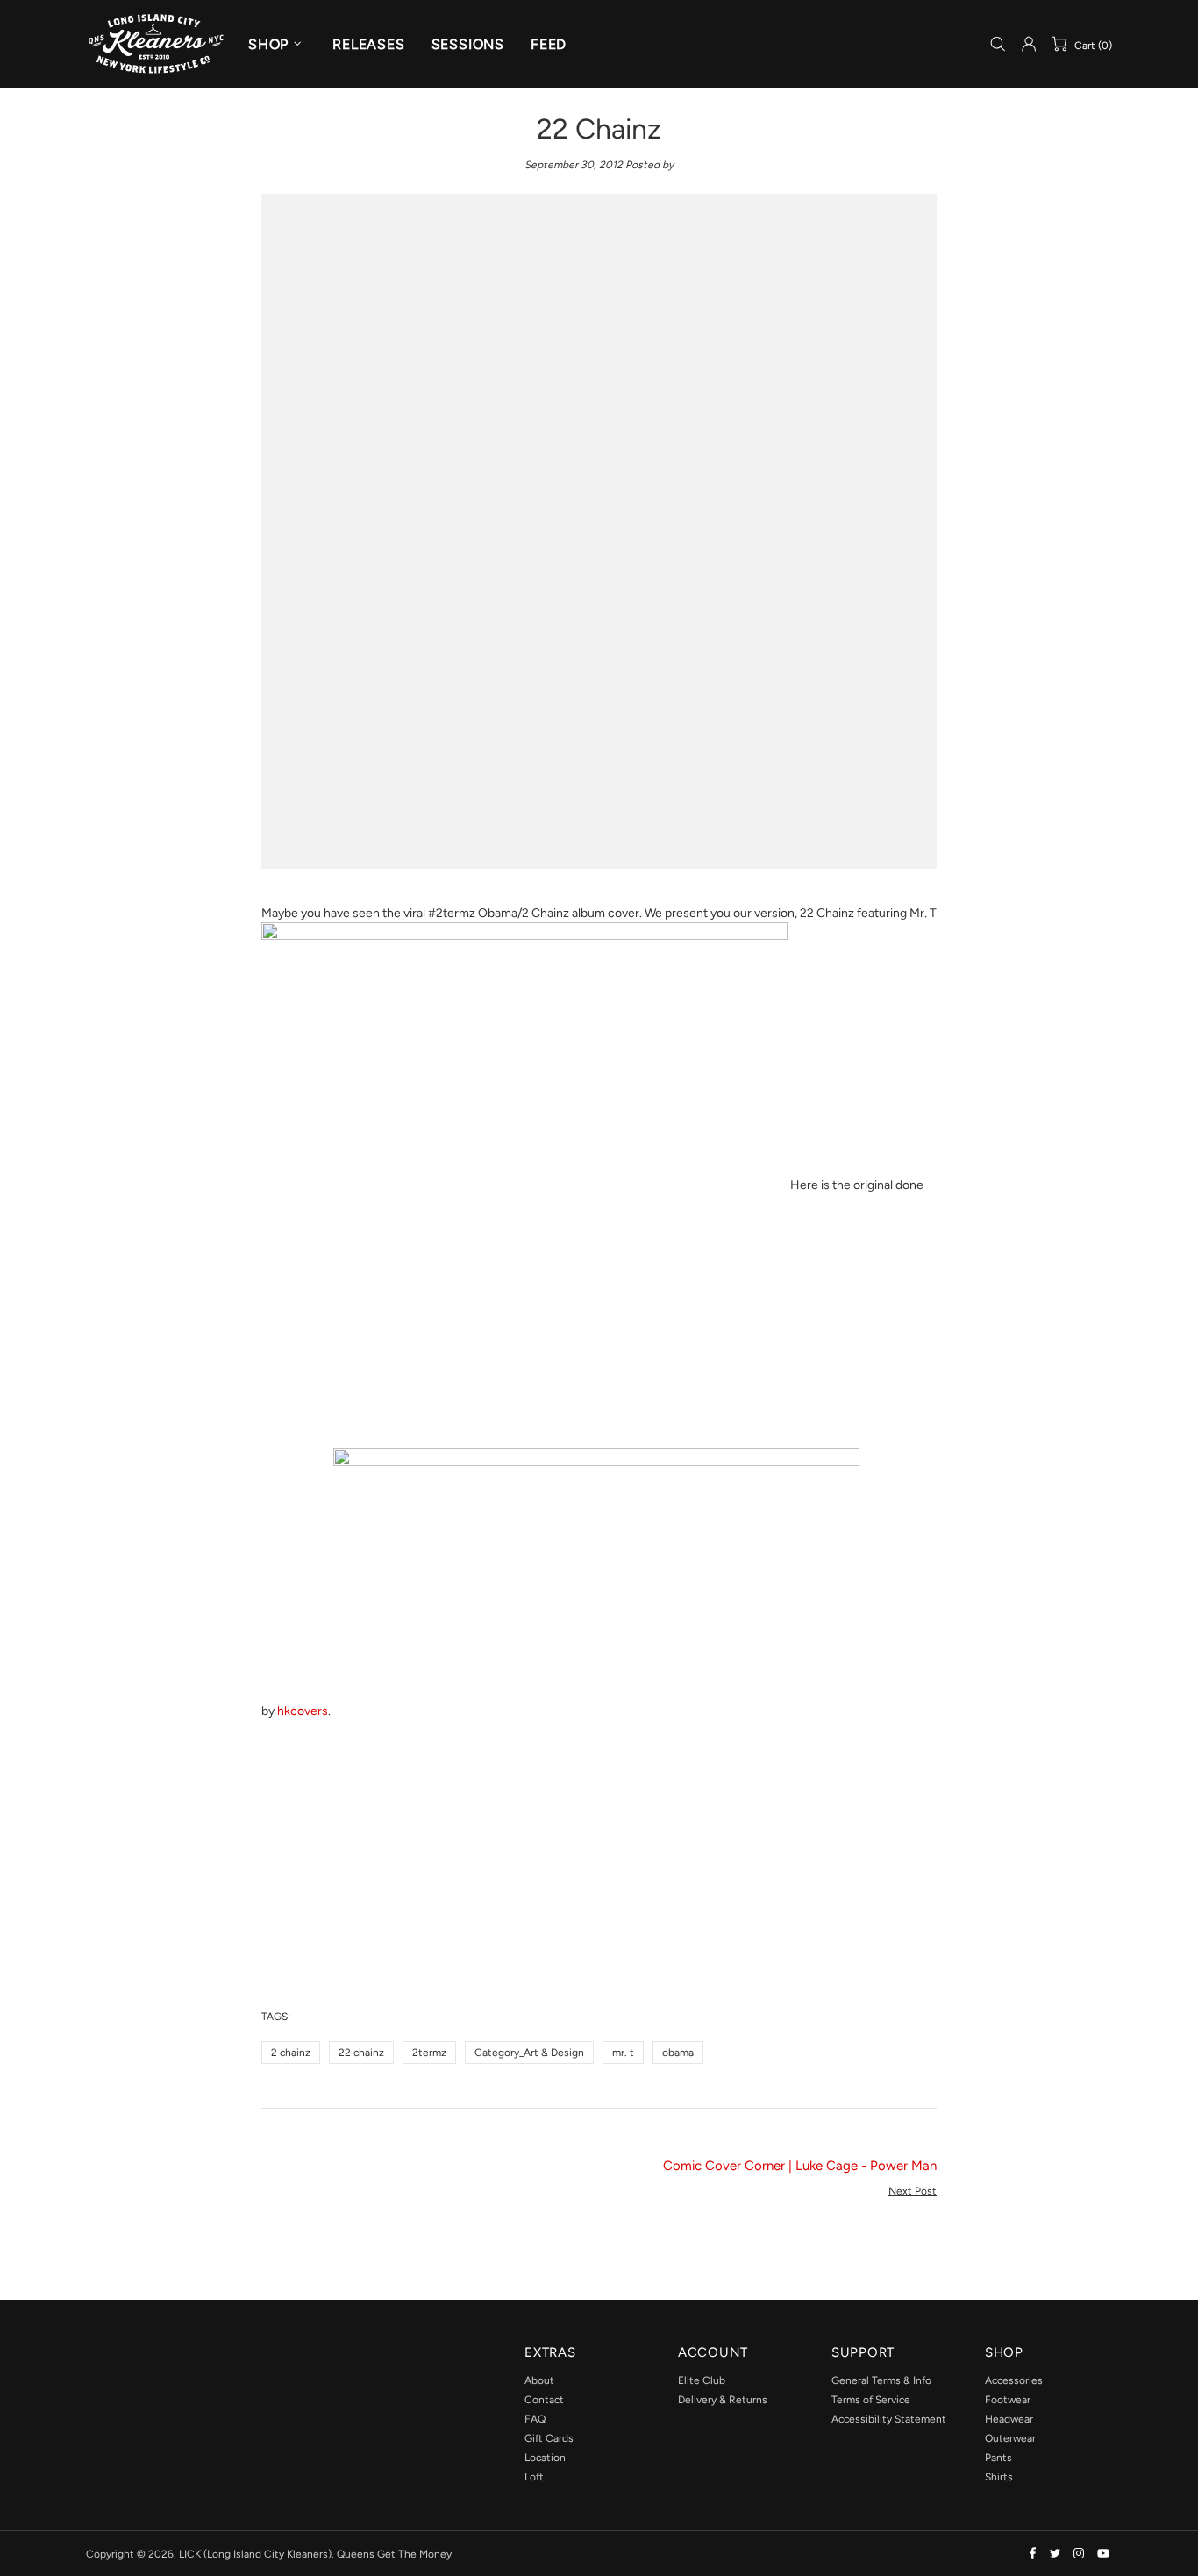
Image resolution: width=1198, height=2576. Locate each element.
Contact (544, 2400)
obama (678, 2053)
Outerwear (1010, 2438)
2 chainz (291, 2053)
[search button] (998, 44)
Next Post (913, 2191)
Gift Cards (549, 2438)
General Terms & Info (881, 2380)
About (539, 2380)
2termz (429, 2053)
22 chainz (361, 2053)
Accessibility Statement (889, 2419)
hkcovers (303, 1711)
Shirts (999, 2477)
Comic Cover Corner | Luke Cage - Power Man (800, 2166)
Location (545, 2458)
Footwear (1008, 2400)
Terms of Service (871, 2400)
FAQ (535, 2419)
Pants (998, 2458)
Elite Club (702, 2380)
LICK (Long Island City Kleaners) (156, 43)
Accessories (1014, 2380)
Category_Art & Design (529, 2053)
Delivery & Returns (723, 2400)
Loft (534, 2477)
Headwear (1009, 2419)
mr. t (623, 2053)
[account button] (1029, 44)
